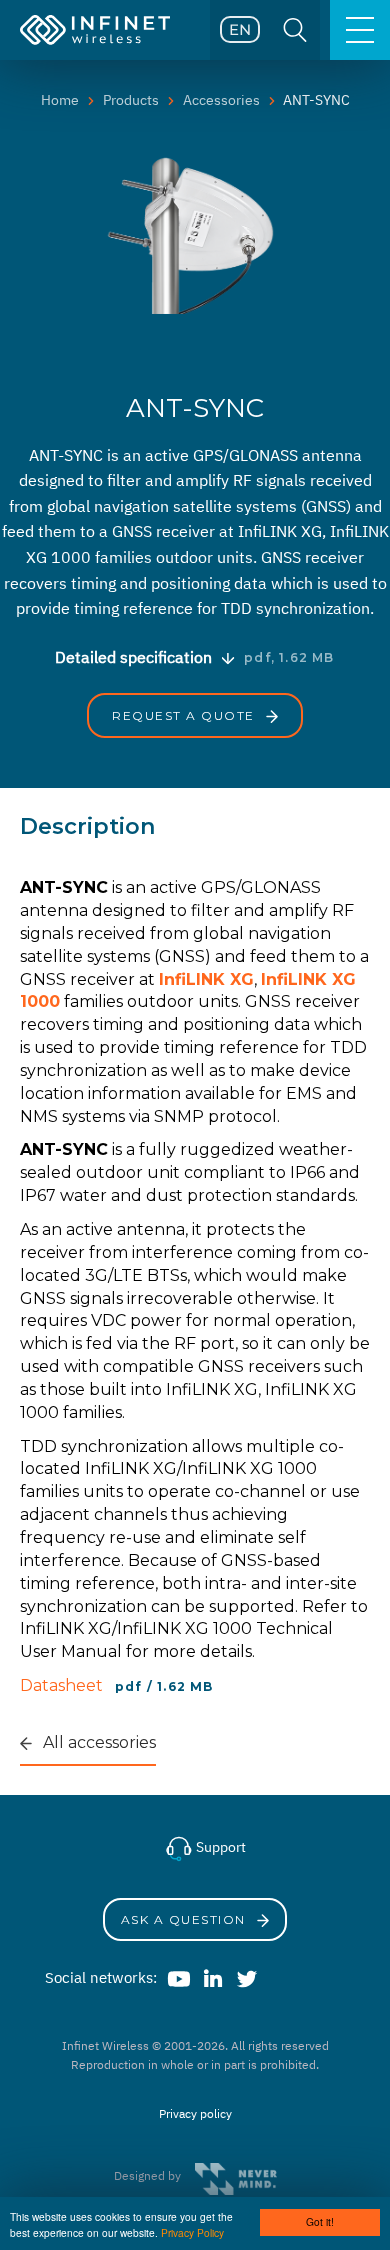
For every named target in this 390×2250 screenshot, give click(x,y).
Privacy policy (195, 2113)
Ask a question (186, 1919)
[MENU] (360, 30)
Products (131, 100)
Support (219, 1847)
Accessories (221, 100)
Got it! (320, 2221)
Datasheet (63, 1685)
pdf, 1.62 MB (289, 657)
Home (60, 100)
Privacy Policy (192, 2232)
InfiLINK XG (206, 979)
